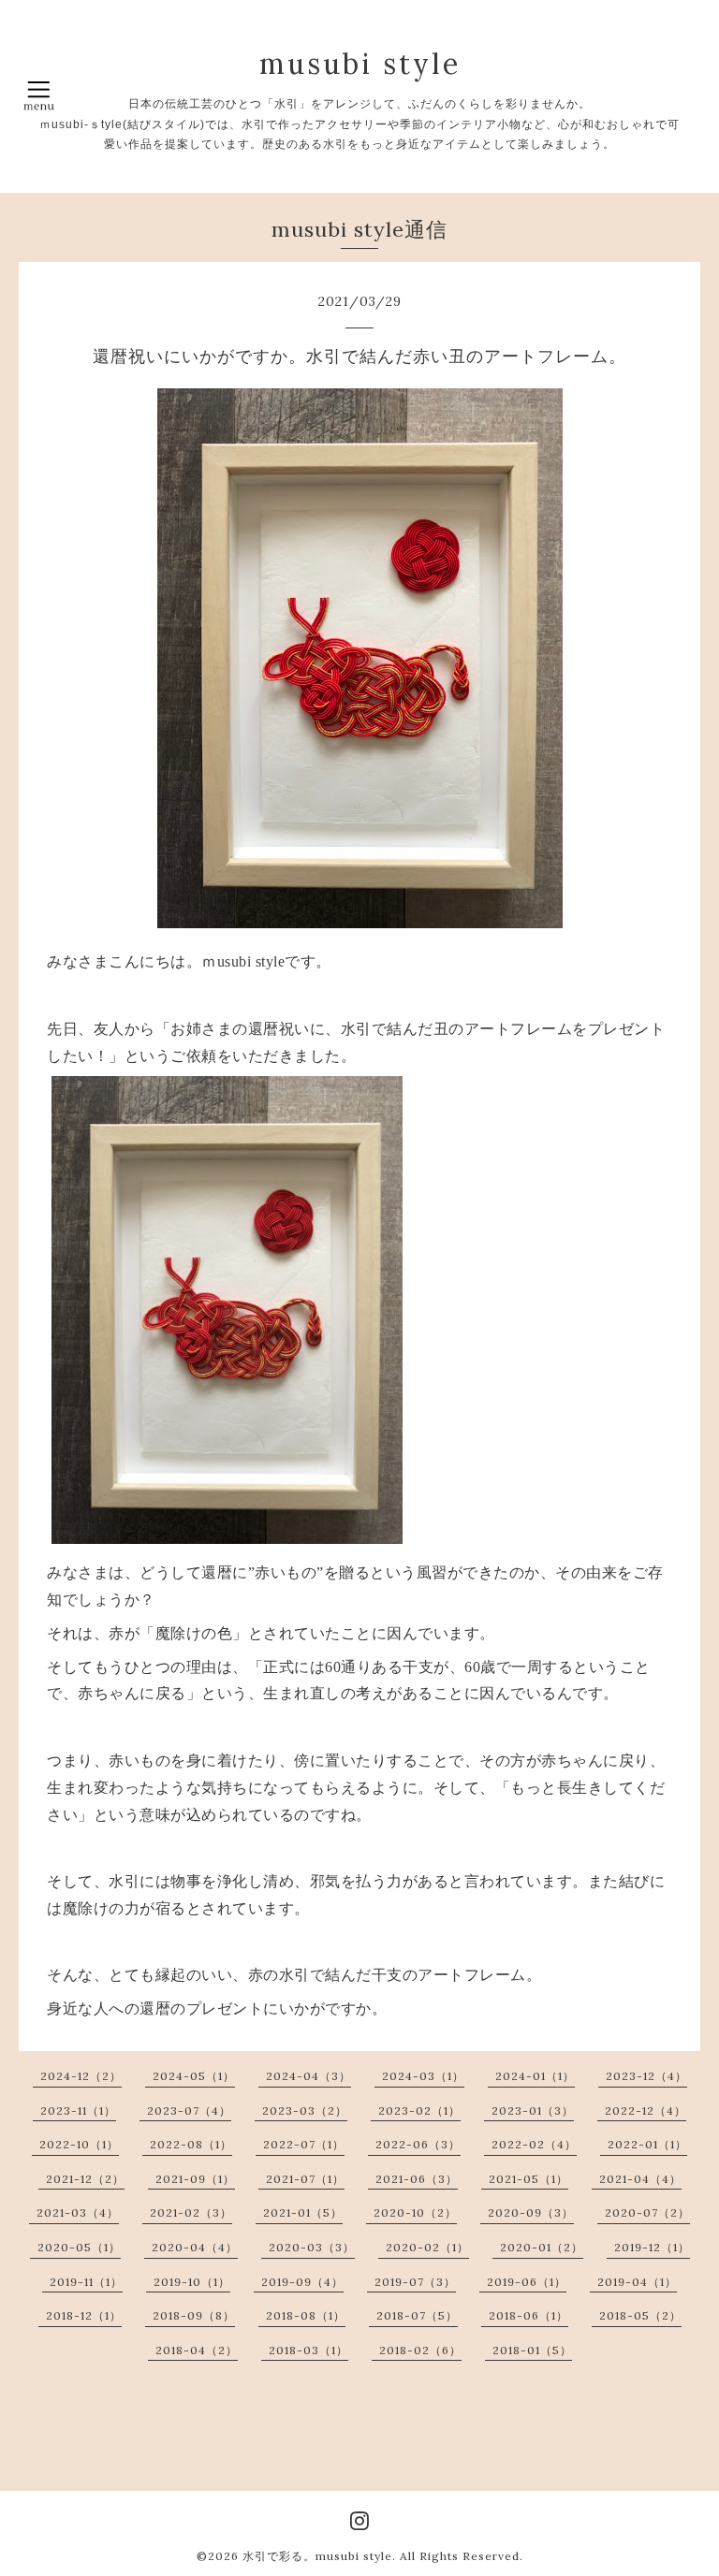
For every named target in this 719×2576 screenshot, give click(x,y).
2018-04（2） (197, 2350)
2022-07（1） (304, 2144)
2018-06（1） (528, 2315)
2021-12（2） (85, 2179)
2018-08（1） (306, 2315)
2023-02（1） (419, 2110)
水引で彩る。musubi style (317, 2556)
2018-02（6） (420, 2350)
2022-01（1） (647, 2144)
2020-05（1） (79, 2247)
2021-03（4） (78, 2212)
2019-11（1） (86, 2282)
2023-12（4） (646, 2076)
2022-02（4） (534, 2144)
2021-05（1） (528, 2179)
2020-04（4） (195, 2247)
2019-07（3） (415, 2282)
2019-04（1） (637, 2282)
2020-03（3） (312, 2247)
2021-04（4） (640, 2179)
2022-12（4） (646, 2110)
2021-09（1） (195, 2179)
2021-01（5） (303, 2212)
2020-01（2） (542, 2247)
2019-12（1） (652, 2247)
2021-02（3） (191, 2212)
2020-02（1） (427, 2247)
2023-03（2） (305, 2110)
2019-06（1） (527, 2282)
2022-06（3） (418, 2144)
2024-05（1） (194, 2076)
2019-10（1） (192, 2282)
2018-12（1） (84, 2315)
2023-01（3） (533, 2110)
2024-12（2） (81, 2076)
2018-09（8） (194, 2315)
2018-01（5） (532, 2350)
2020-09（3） (531, 2212)
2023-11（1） (78, 2110)
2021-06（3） (417, 2179)
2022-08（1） (191, 2144)
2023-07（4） (189, 2110)
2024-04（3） (308, 2076)
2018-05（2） (640, 2315)
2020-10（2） (415, 2212)
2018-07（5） (417, 2315)
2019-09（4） (302, 2282)
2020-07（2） (647, 2212)
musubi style (360, 64)
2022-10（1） (79, 2144)
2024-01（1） (535, 2076)
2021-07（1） (305, 2179)
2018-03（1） (308, 2350)
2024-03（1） (423, 2076)
